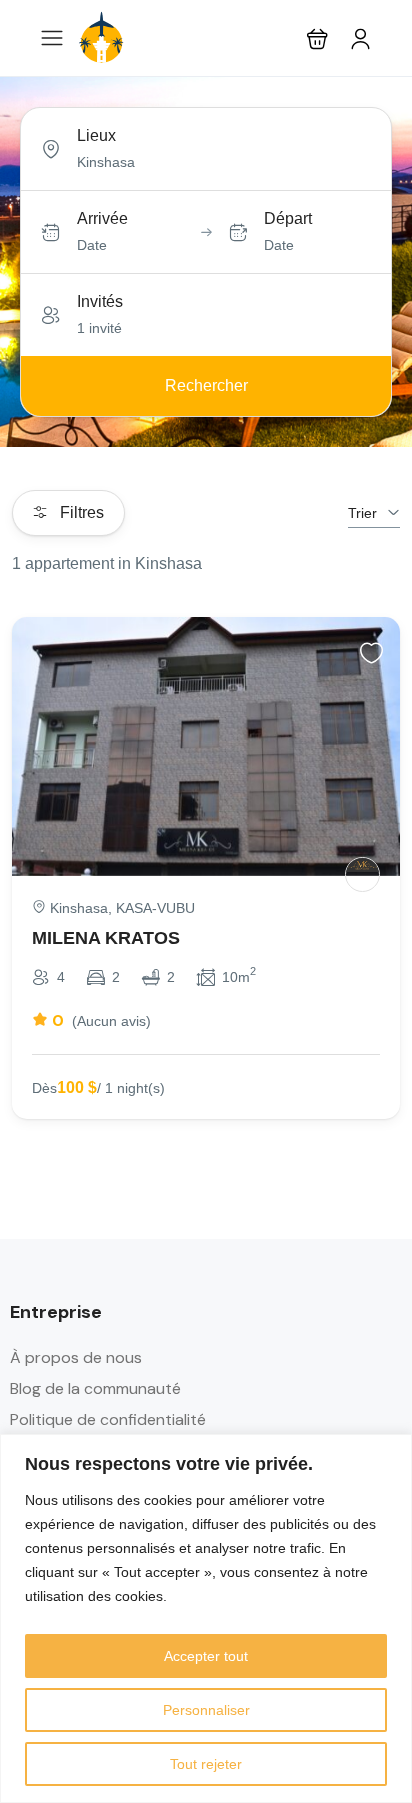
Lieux (96, 135)
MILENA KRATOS (106, 938)
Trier (362, 513)
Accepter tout (206, 1656)
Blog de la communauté (95, 1388)
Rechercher (206, 385)
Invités (100, 301)
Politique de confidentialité (108, 1419)
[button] (317, 38)
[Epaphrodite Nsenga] (362, 874)
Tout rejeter (206, 1764)
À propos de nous (76, 1357)
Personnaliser (206, 1710)
